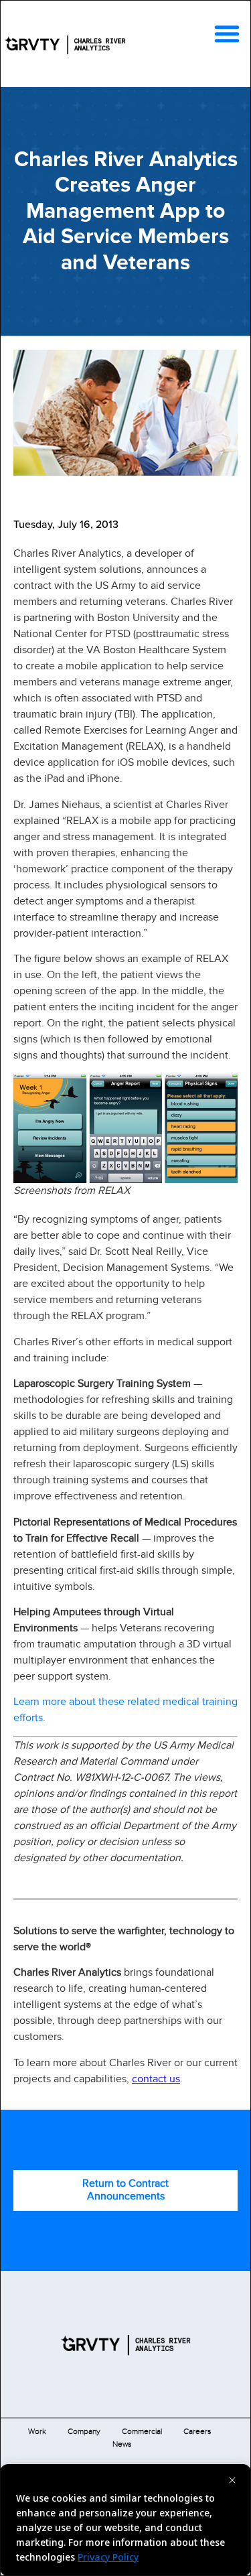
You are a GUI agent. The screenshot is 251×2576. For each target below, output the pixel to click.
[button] (227, 33)
